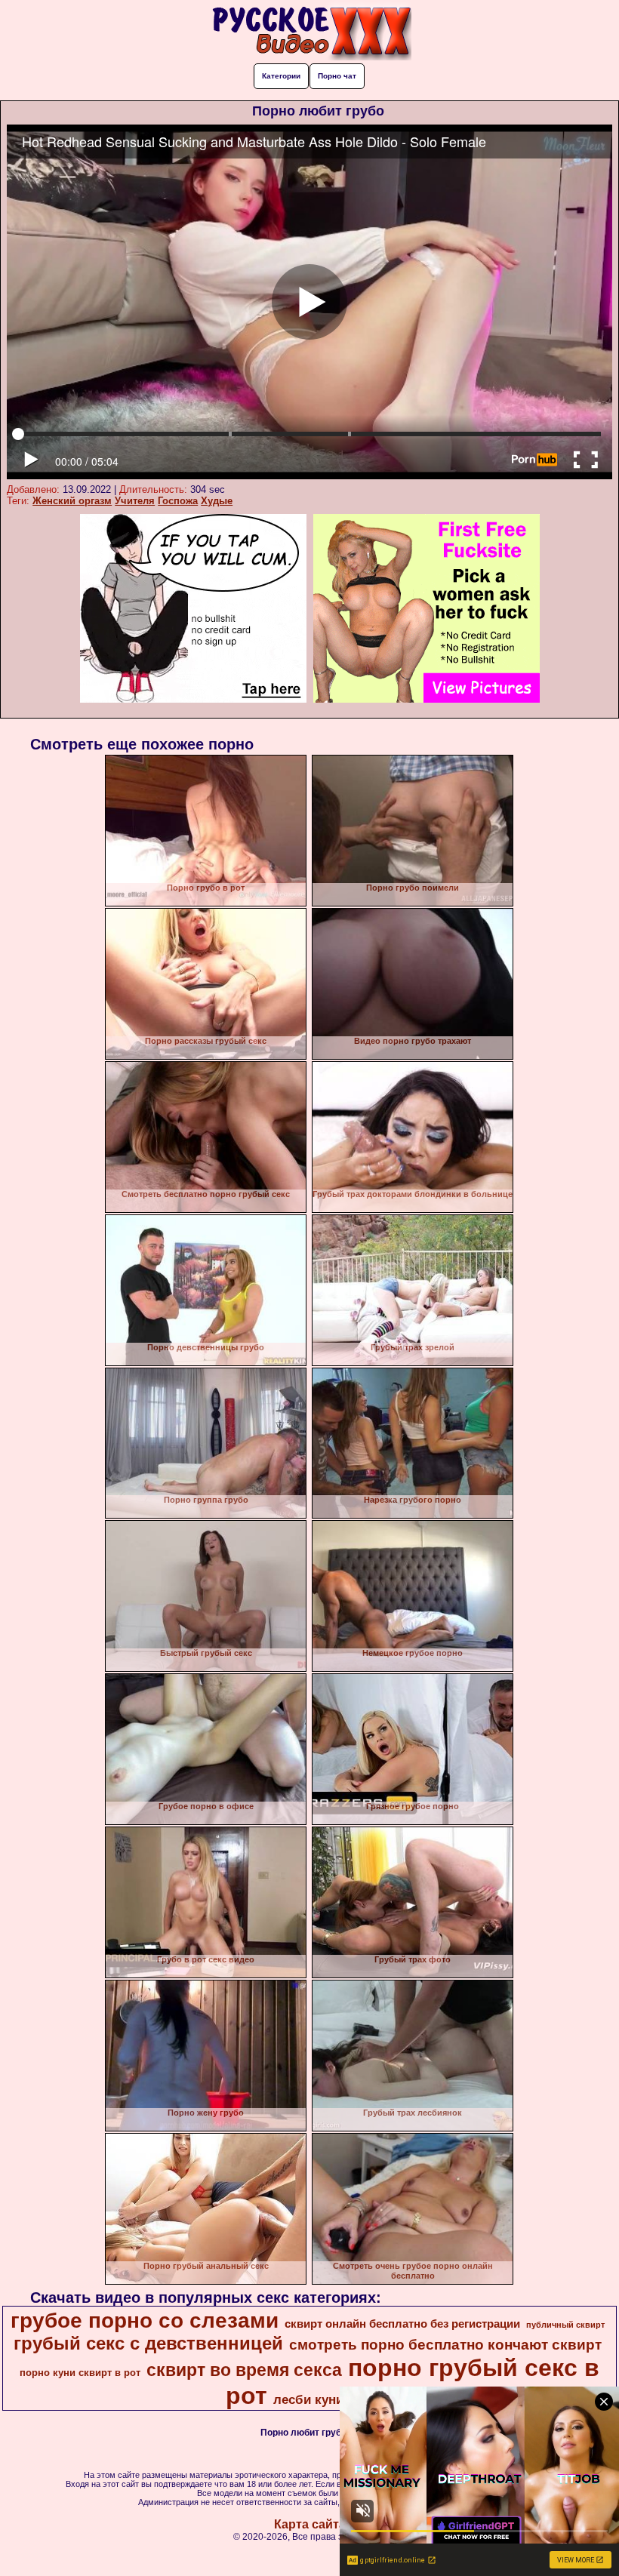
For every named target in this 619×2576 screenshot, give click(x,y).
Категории (281, 76)
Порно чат (337, 76)
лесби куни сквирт (331, 2399)
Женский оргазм (72, 501)
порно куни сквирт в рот (80, 2373)
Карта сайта (310, 2524)
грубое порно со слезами (145, 2321)
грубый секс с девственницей (148, 2343)
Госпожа (178, 501)
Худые (217, 501)
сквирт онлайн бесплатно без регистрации (402, 2324)
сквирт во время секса (244, 2370)
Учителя (135, 501)
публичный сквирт (565, 2325)
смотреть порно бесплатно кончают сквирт (445, 2345)
